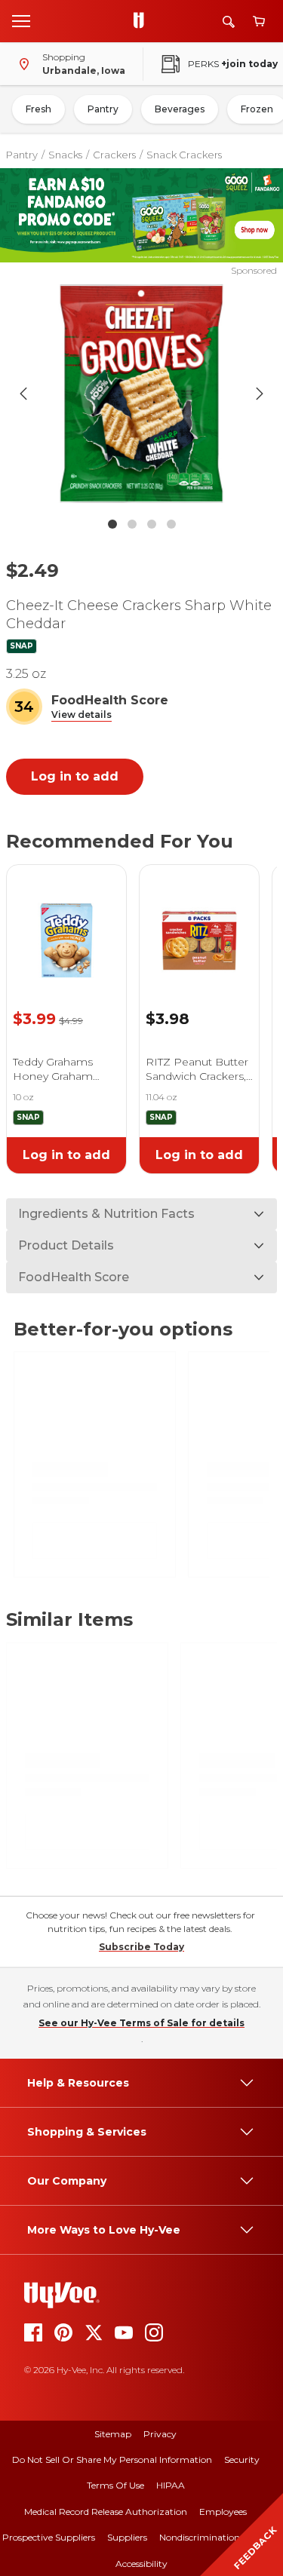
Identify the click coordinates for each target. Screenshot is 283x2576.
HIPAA (171, 2485)
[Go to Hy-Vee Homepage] (143, 21)
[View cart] (259, 21)
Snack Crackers (184, 155)
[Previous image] (23, 394)
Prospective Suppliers (49, 2537)
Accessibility (141, 2564)
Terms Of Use (115, 2485)
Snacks (65, 155)
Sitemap (113, 2434)
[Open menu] (21, 20)
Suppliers (127, 2537)
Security (242, 2459)
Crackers (114, 155)
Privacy (160, 2434)
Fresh (38, 109)
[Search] (229, 21)
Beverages (180, 109)
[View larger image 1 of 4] (142, 394)
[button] (82, 715)
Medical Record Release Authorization (106, 2512)
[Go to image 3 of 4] (152, 524)
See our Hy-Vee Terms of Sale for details (141, 2023)
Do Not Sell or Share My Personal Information (112, 2459)
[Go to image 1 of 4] (112, 524)
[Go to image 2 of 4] (132, 524)
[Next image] (260, 394)
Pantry (103, 109)
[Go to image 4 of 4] (171, 524)
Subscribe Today (141, 1947)
